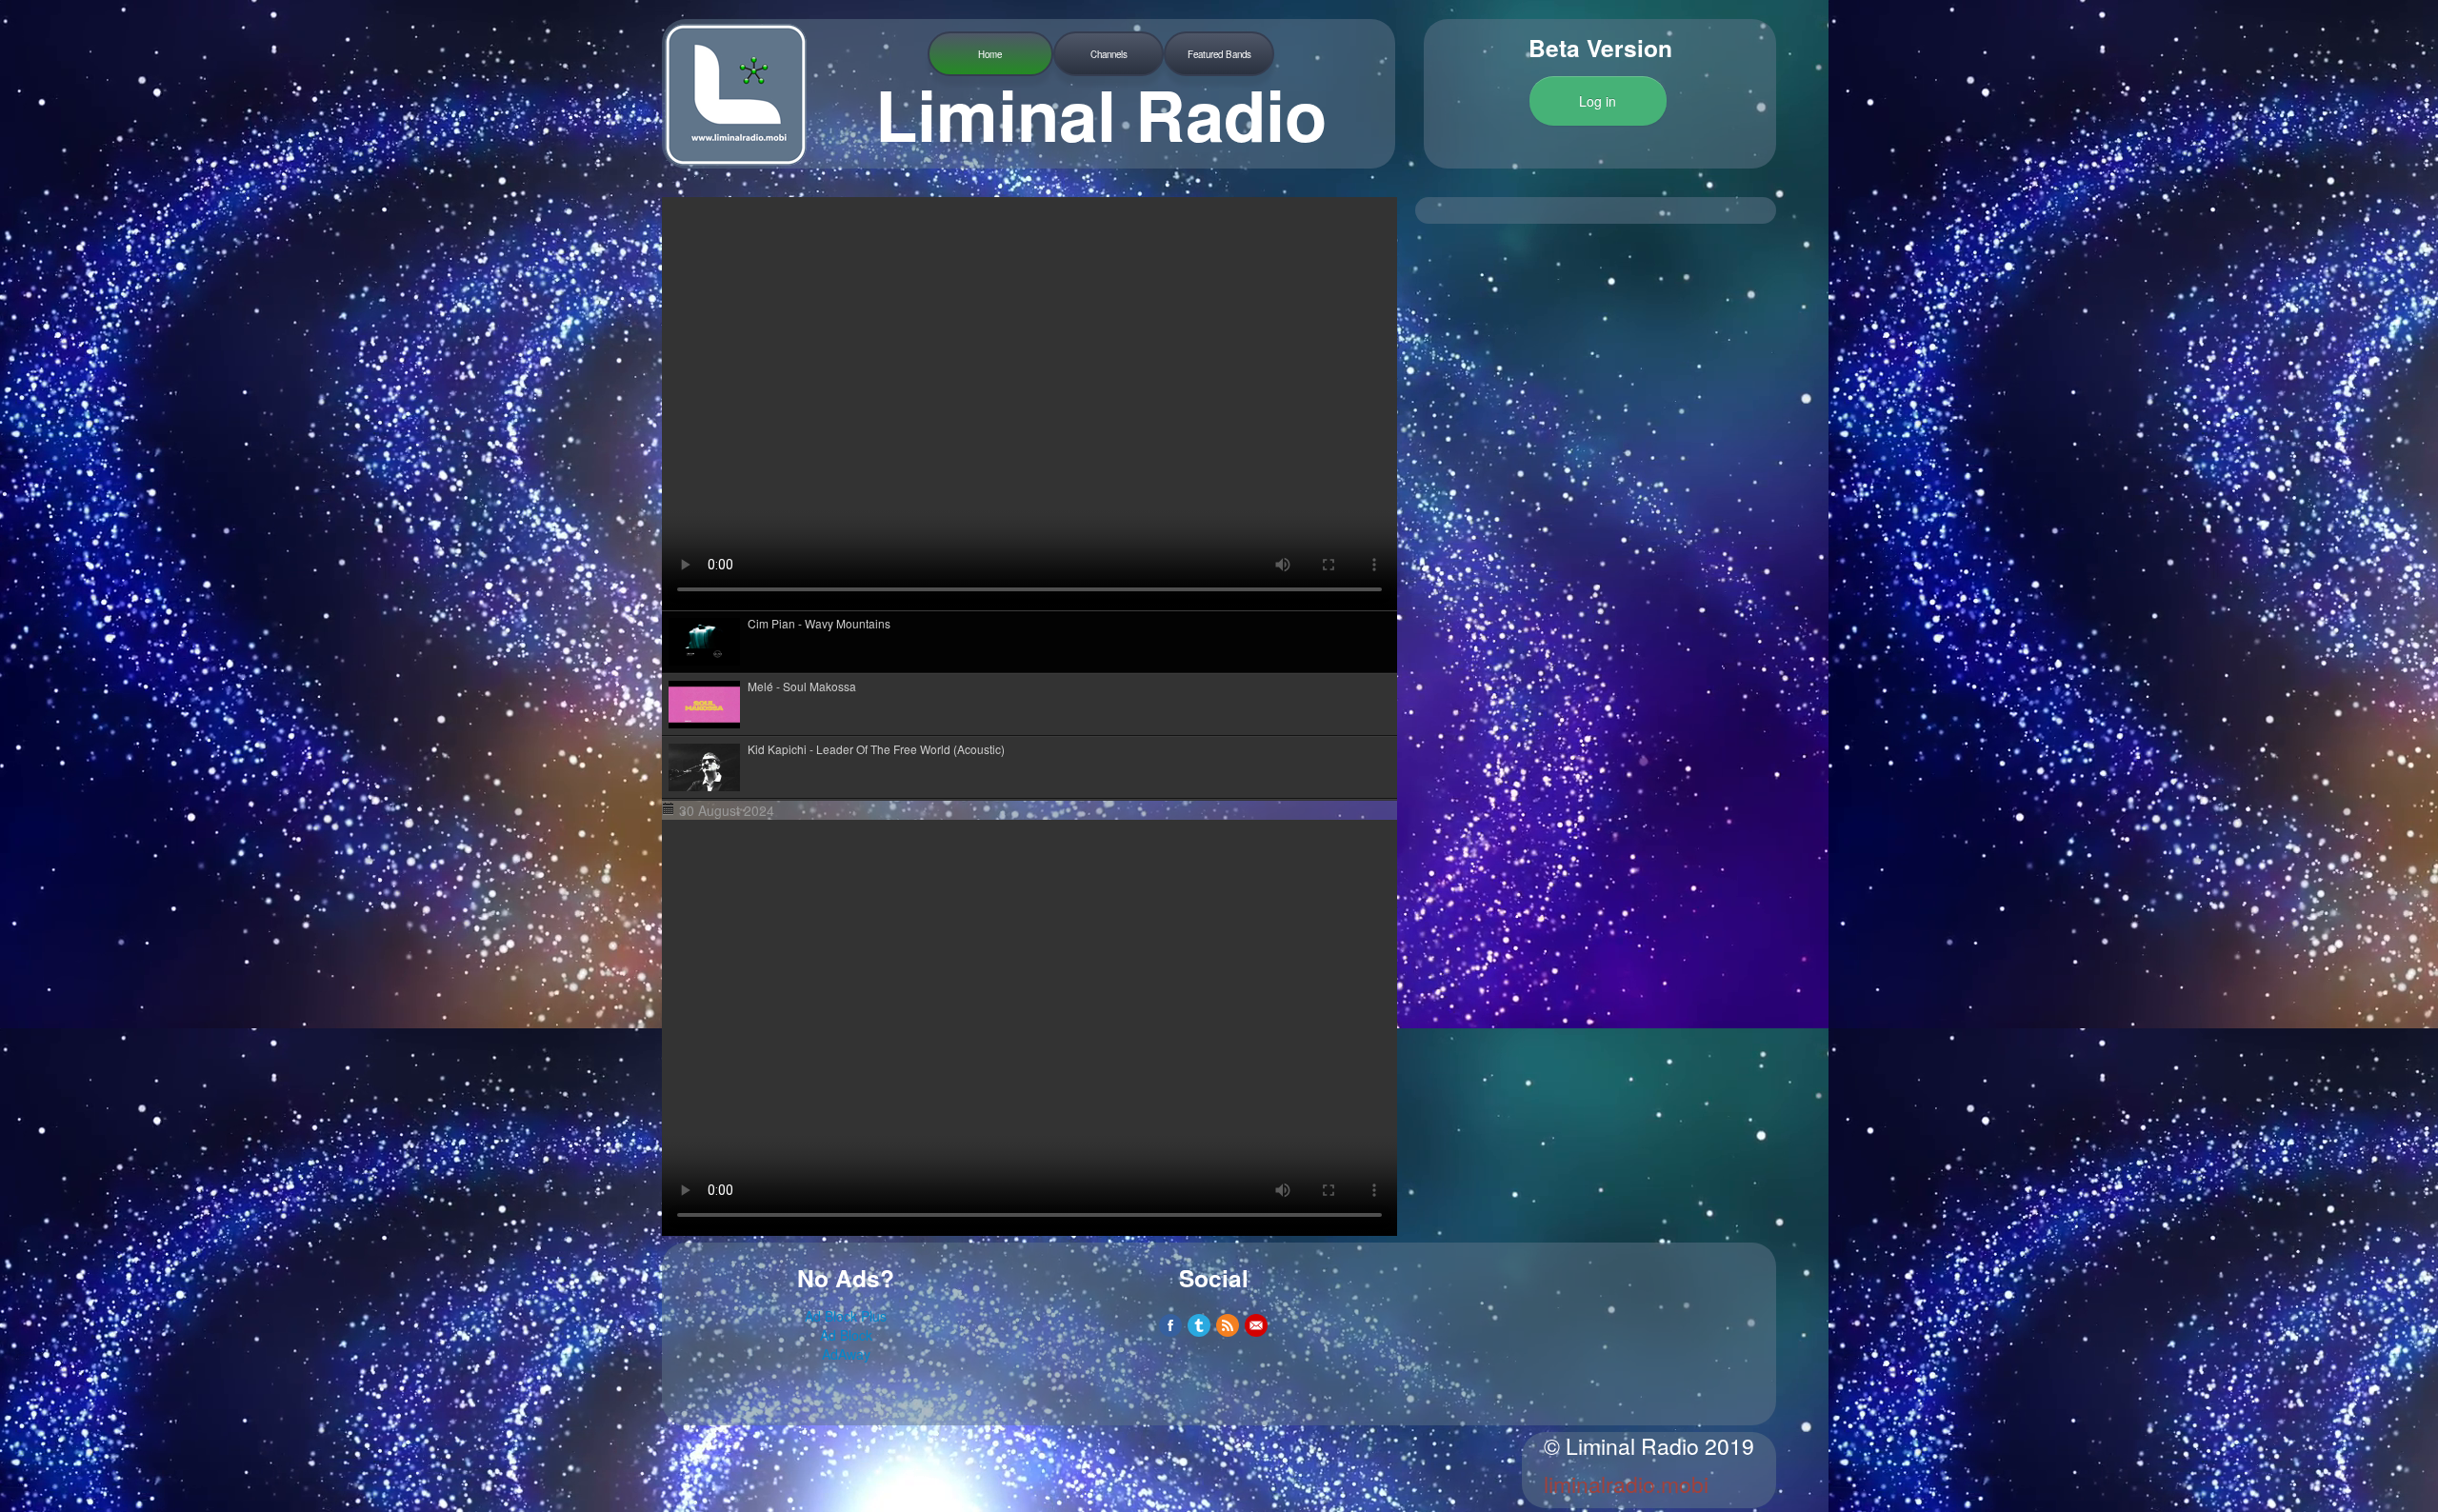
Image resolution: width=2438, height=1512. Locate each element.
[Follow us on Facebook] (1170, 1325)
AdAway (846, 1354)
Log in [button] (1598, 101)
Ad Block (846, 1335)
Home (990, 54)
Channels (1109, 54)
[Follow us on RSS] (1228, 1325)
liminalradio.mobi (1626, 1484)
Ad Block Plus (846, 1316)
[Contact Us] (1256, 1325)
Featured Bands (1219, 54)
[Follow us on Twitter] (1199, 1325)
